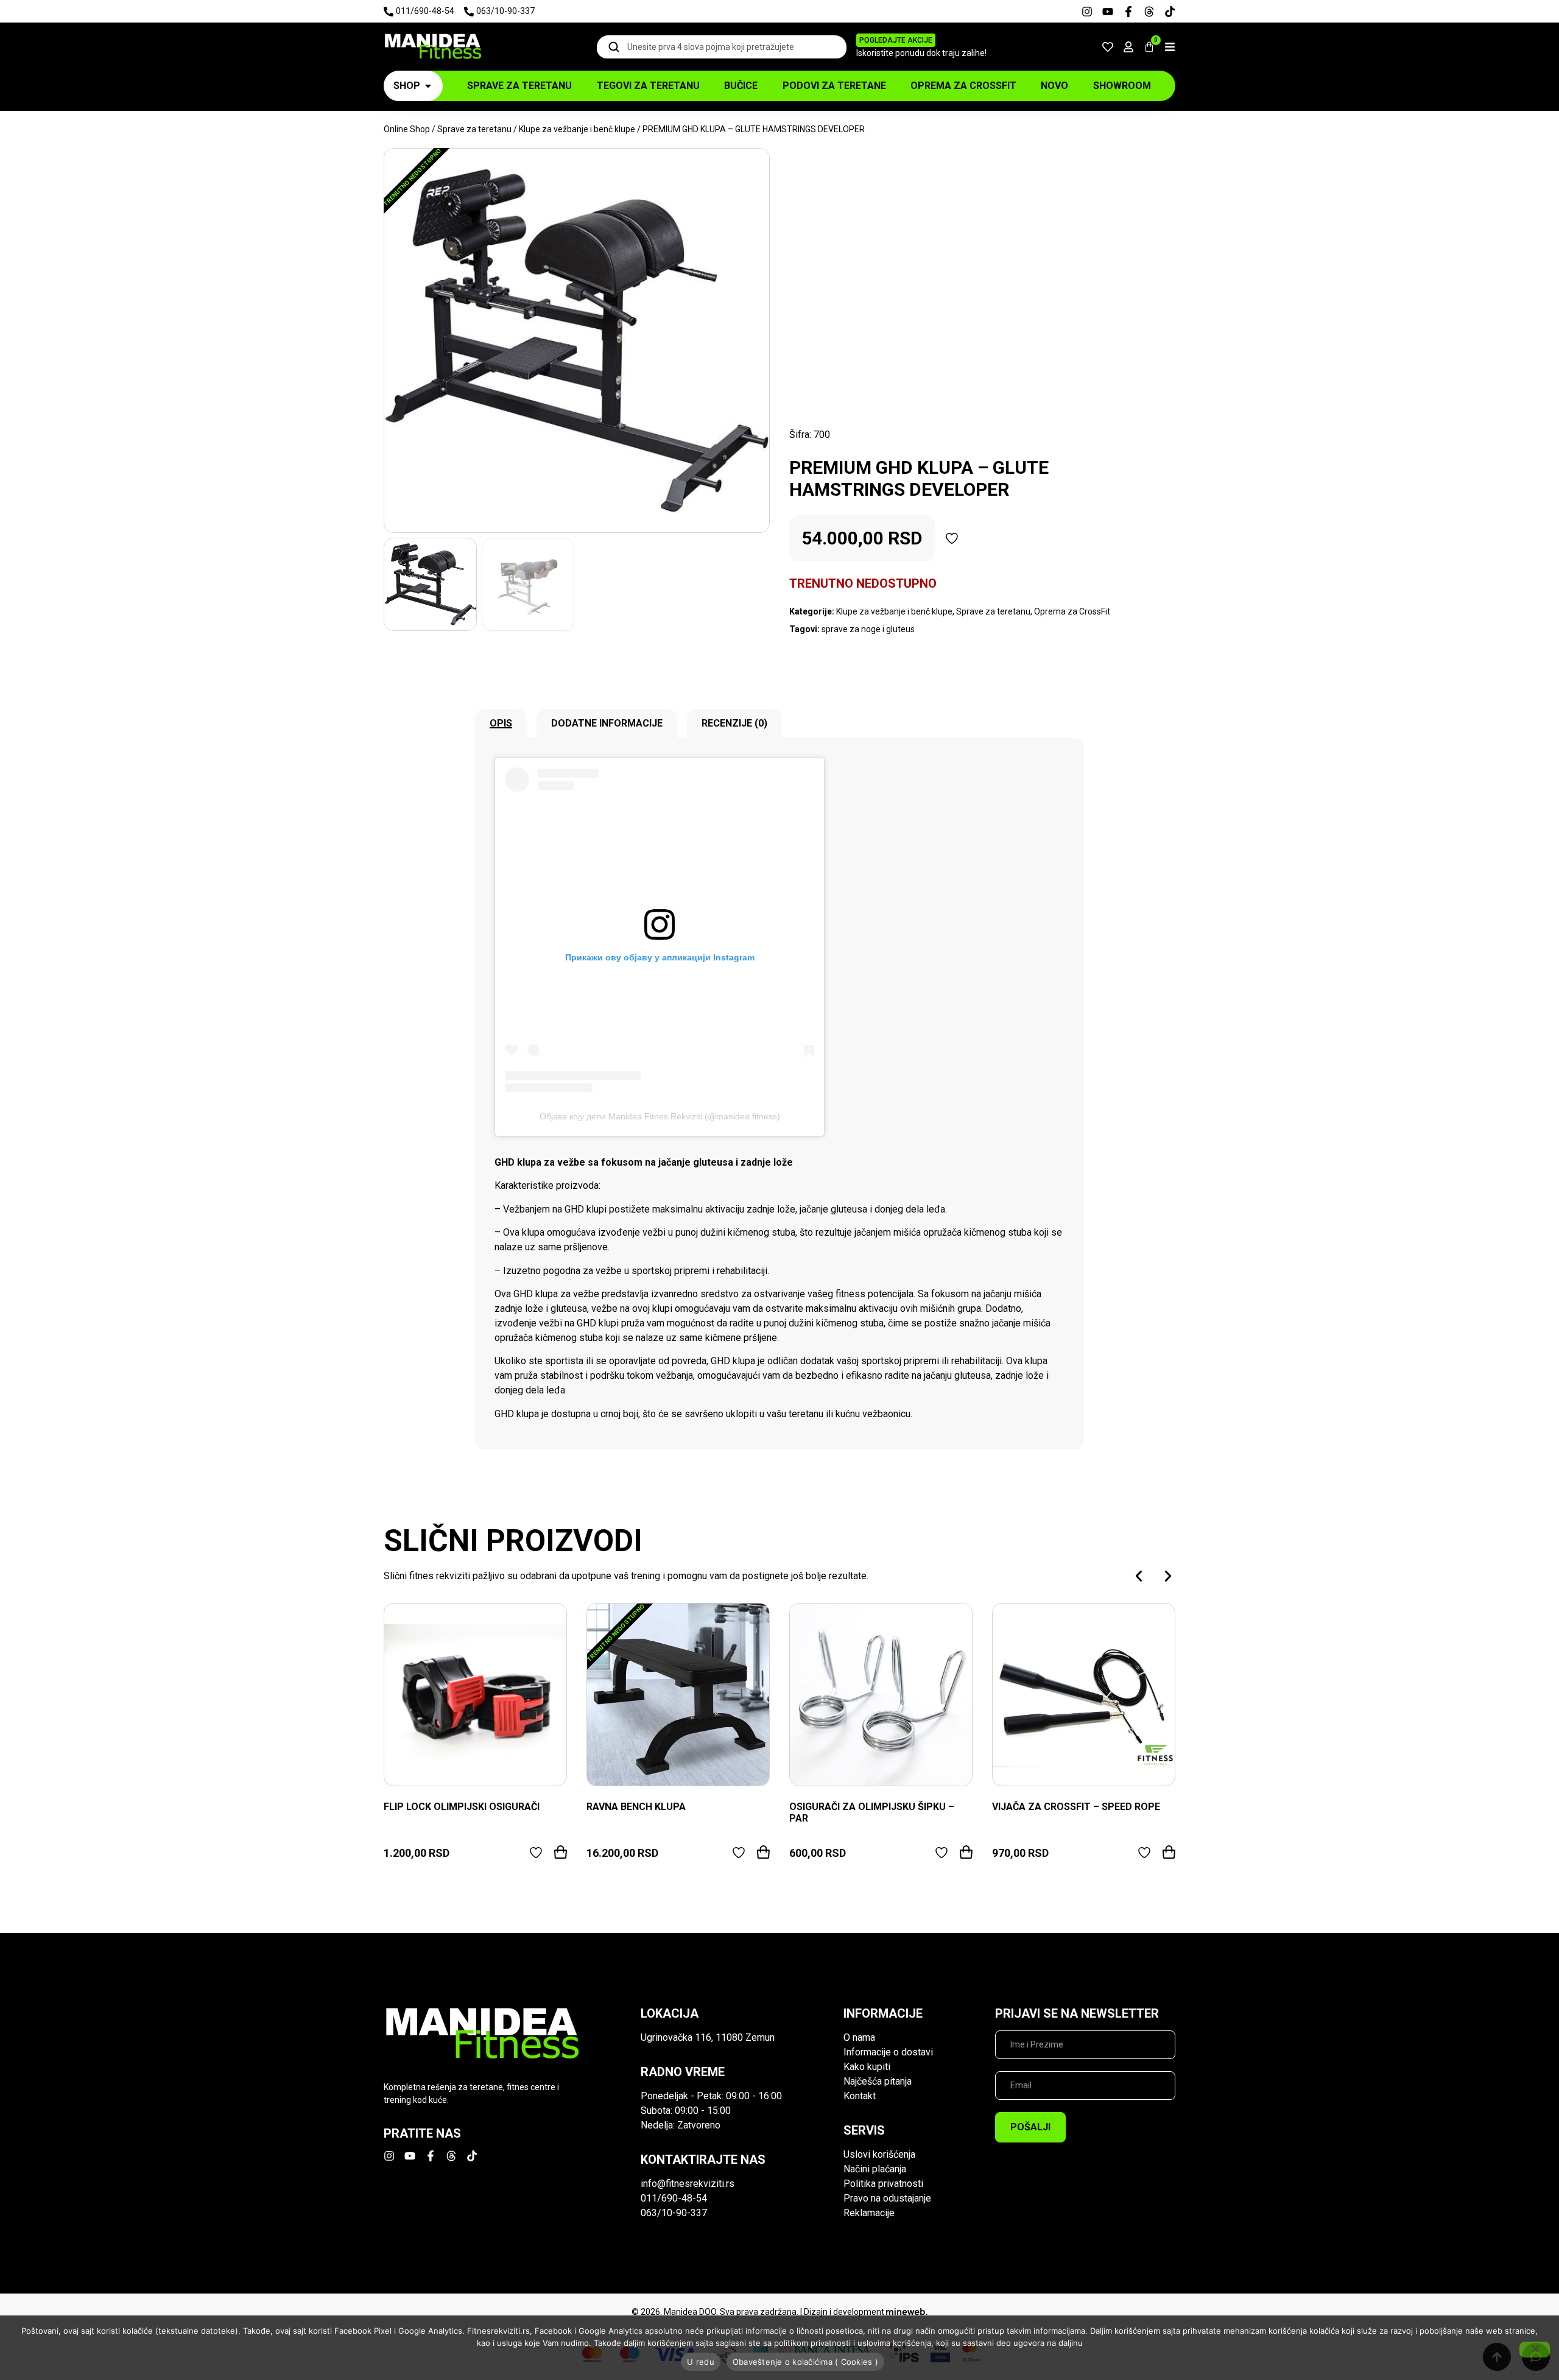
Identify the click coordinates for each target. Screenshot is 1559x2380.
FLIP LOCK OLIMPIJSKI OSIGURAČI (462, 1807)
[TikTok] (1170, 12)
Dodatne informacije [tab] (607, 723)
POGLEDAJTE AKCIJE (896, 40)
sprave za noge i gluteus (868, 629)
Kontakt (860, 2096)
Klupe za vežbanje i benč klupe (577, 129)
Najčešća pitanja (878, 2081)
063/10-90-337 (674, 2213)
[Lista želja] (1108, 47)
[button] (1139, 1576)
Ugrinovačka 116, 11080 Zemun (708, 2037)
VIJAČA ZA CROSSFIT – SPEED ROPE (1076, 1807)
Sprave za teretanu (474, 129)
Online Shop (407, 129)
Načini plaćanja (875, 2169)
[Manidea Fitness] (432, 47)
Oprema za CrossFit (1072, 611)
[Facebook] (1128, 12)
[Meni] (1170, 47)
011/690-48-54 (674, 2198)
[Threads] (1149, 12)
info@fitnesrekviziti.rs (688, 2184)
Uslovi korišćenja (879, 2154)
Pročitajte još (763, 1852)
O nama (859, 2037)
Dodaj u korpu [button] (561, 1852)
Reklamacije (869, 2213)
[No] (1535, 2350)
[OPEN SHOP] (428, 86)
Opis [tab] (501, 723)
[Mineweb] (907, 2312)
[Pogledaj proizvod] (475, 1695)
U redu (701, 2362)
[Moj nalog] (1128, 47)
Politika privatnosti (883, 2184)
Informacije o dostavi (888, 2052)
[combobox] (722, 47)
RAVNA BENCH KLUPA (636, 1807)
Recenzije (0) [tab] (734, 723)
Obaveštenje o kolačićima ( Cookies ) (805, 2362)
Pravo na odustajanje (887, 2198)
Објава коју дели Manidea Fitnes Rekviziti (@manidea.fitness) (660, 1116)
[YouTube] (1108, 12)
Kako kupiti (867, 2067)
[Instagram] (1087, 12)
